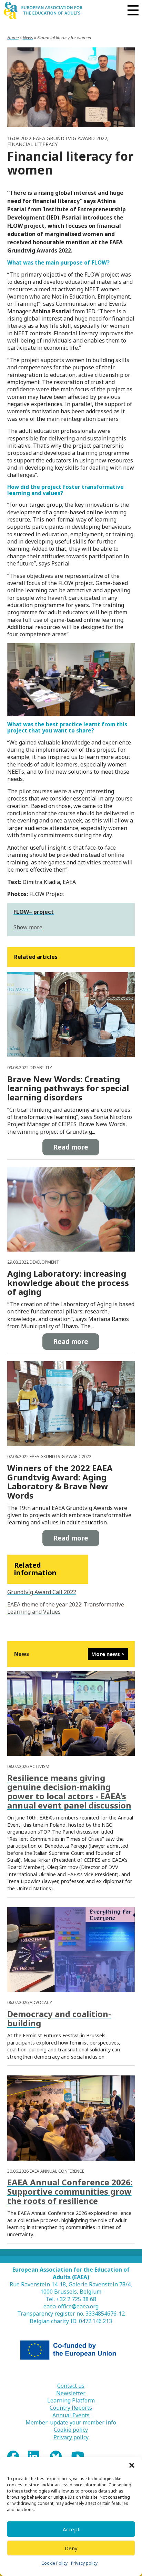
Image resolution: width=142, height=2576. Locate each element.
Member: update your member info (71, 2423)
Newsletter (71, 2393)
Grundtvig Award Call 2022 (42, 1592)
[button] (132, 2465)
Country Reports (71, 2408)
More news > (108, 1654)
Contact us (71, 2386)
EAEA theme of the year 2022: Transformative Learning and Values (66, 1608)
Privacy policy (84, 2563)
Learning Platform (71, 2401)
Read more (71, 1147)
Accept (71, 2529)
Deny (71, 2548)
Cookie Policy (54, 2563)
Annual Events (71, 2415)
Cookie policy (71, 2430)
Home (13, 37)
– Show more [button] (34, 920)
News (28, 37)
